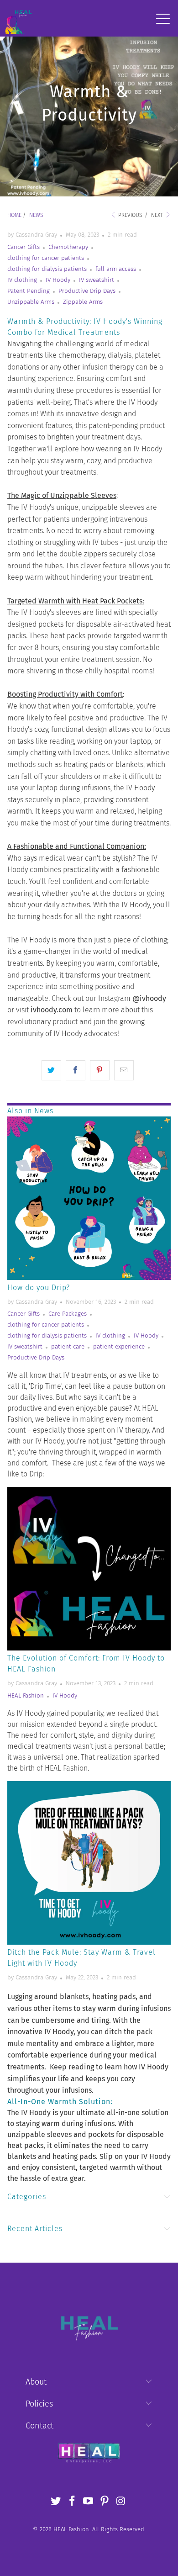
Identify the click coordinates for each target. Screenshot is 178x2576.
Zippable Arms (83, 302)
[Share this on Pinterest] (100, 1070)
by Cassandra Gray (32, 235)
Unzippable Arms (31, 302)
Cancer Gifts (24, 247)
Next (158, 215)
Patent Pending (29, 291)
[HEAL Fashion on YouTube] (89, 2502)
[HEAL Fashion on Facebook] (72, 2502)
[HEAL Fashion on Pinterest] (105, 2502)
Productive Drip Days (87, 291)
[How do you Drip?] (89, 1198)
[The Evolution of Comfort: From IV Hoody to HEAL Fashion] (89, 1569)
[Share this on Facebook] (76, 1070)
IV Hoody (58, 280)
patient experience (119, 1347)
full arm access (116, 269)
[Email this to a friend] (124, 1070)
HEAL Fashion (26, 1696)
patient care (68, 1347)
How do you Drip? (39, 1288)
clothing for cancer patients (46, 258)
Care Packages (68, 1314)
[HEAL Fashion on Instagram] (121, 2502)
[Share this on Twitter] (51, 1070)
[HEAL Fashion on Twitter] (56, 2502)
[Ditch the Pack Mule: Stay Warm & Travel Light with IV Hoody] (89, 1863)
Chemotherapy (68, 247)
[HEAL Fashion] (18, 18)
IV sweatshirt (97, 280)
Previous (129, 215)
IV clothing (22, 280)
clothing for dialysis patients (47, 269)
